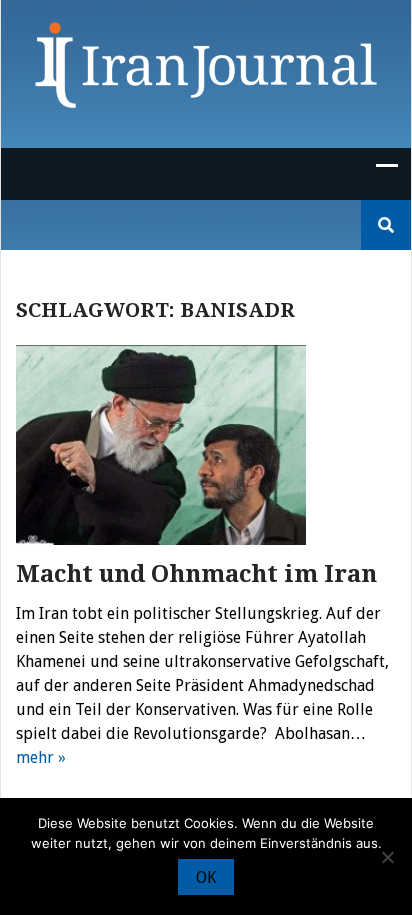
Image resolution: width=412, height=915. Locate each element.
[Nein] (387, 857)
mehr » (41, 757)
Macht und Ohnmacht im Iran (196, 574)
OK (206, 877)
